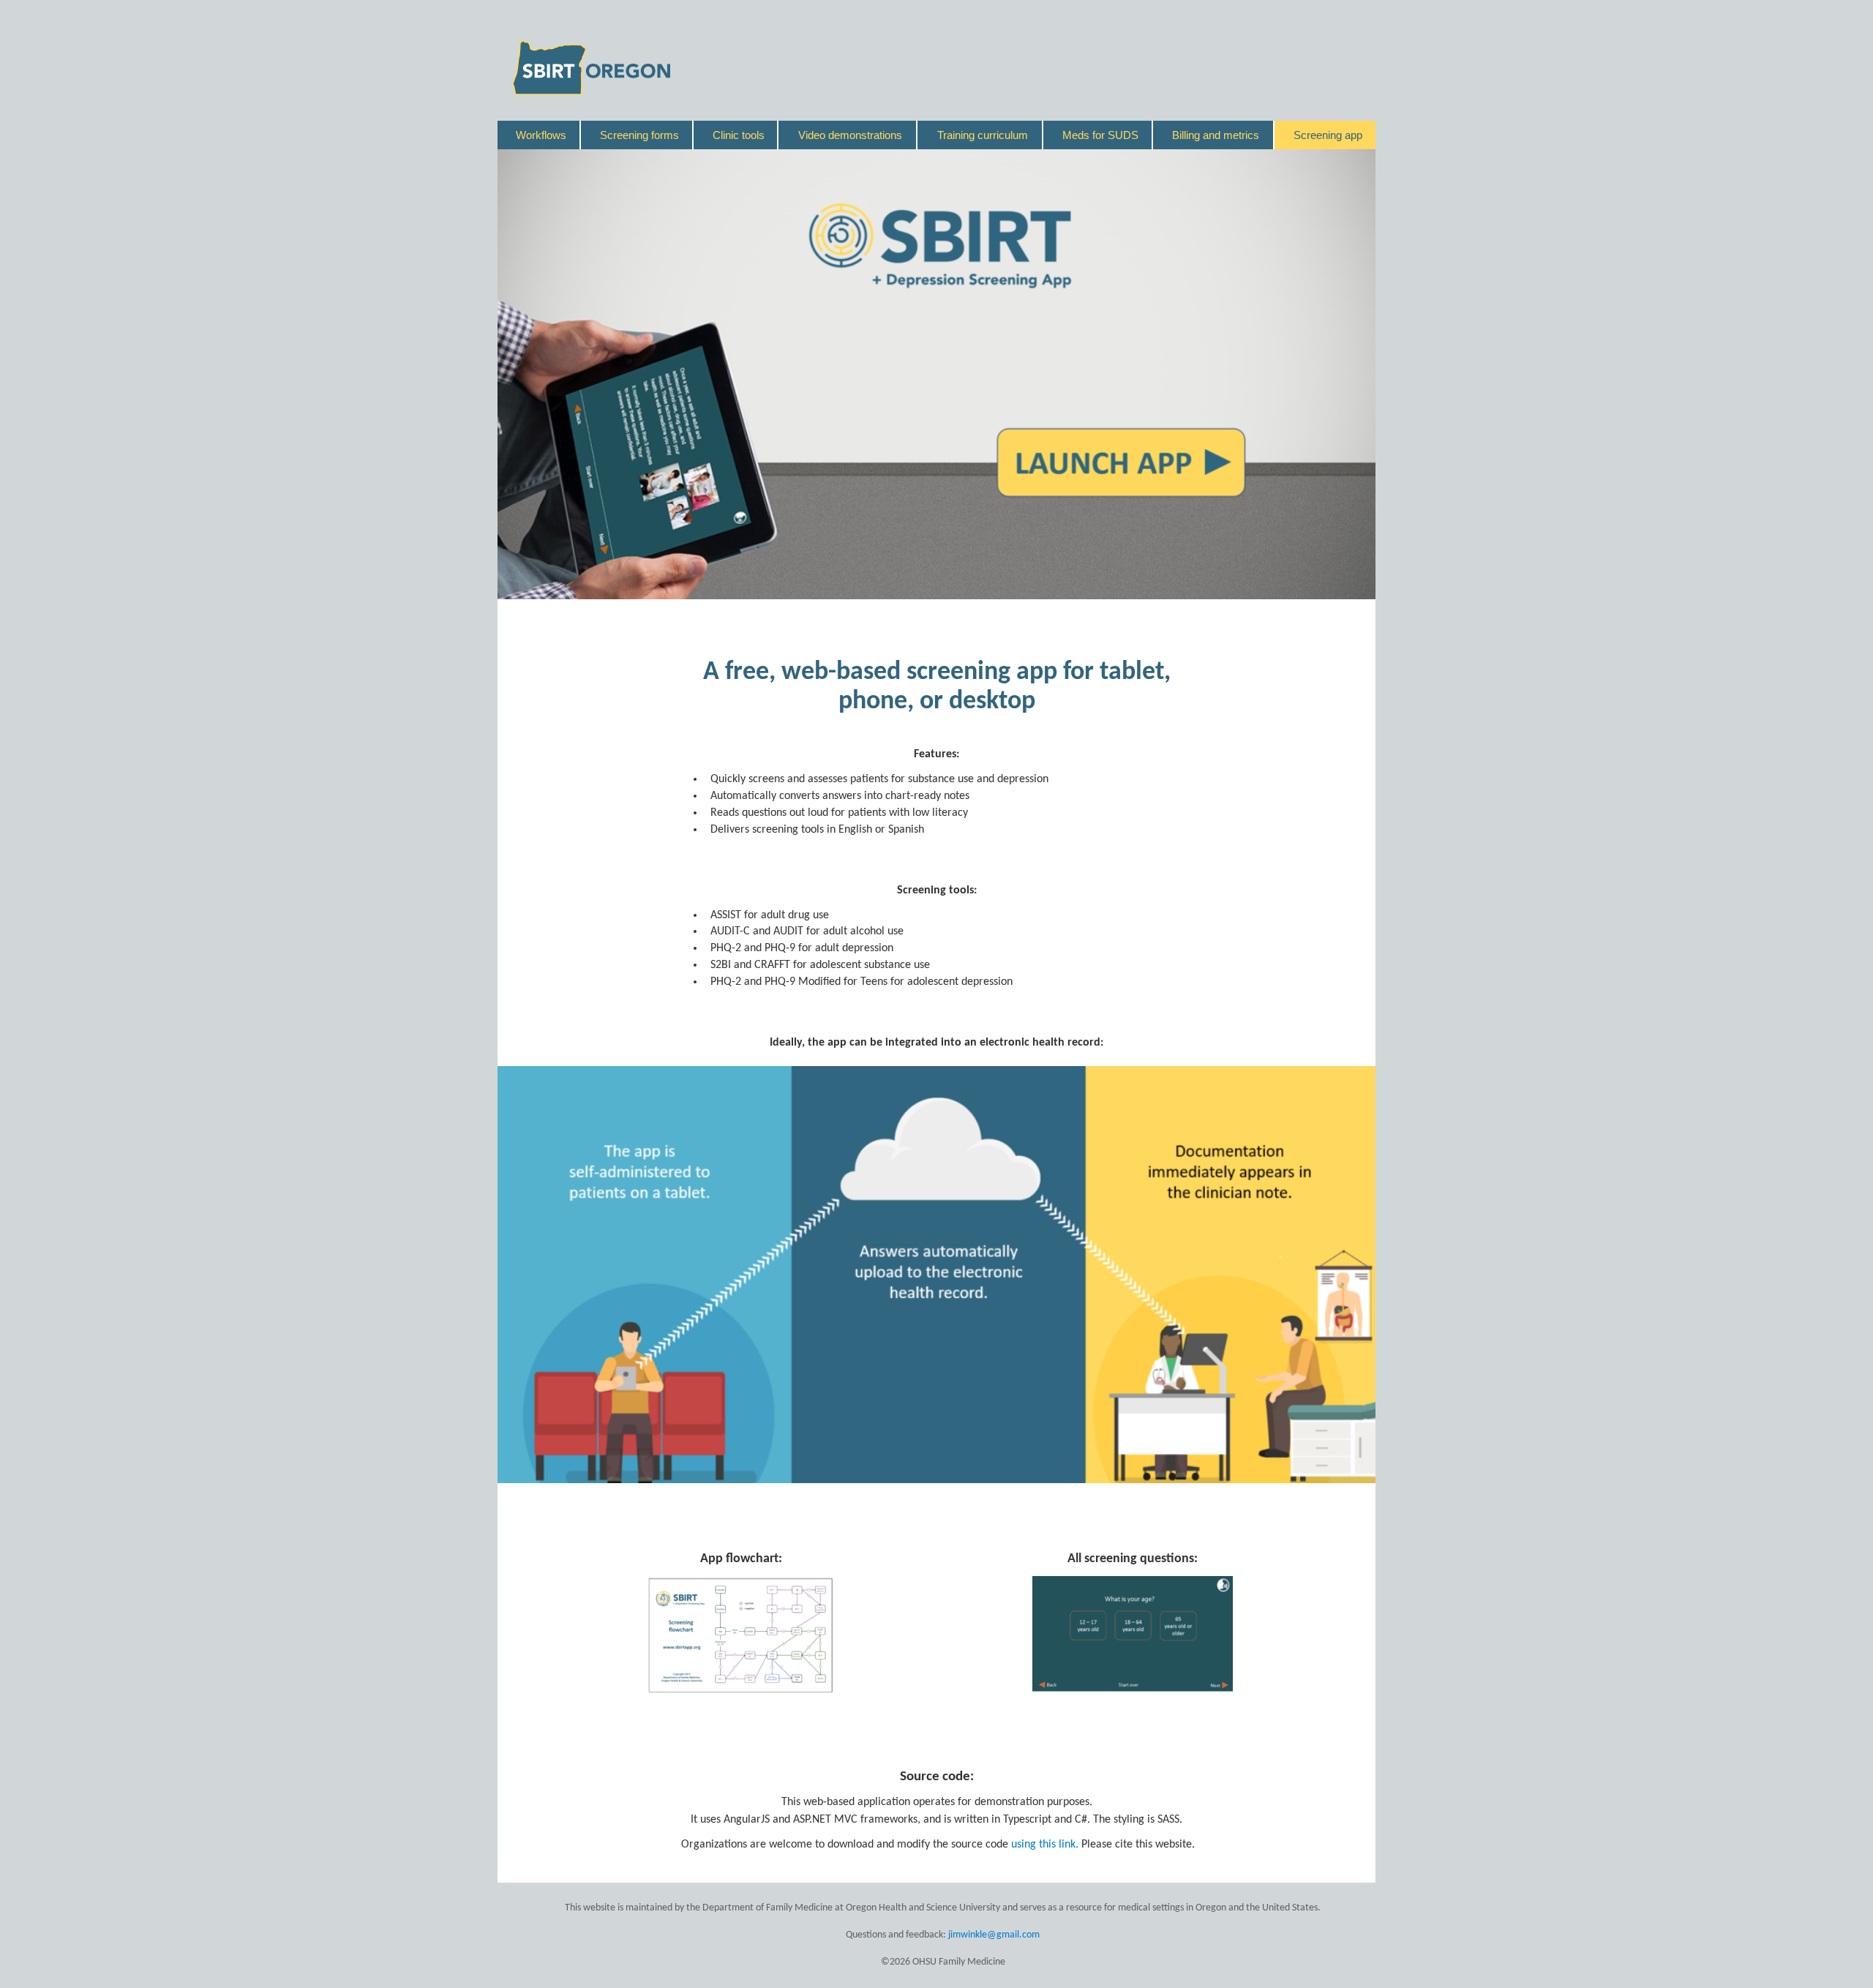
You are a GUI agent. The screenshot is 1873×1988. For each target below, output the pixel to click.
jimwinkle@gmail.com (994, 1935)
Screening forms (639, 135)
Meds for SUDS (1100, 135)
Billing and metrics (1216, 135)
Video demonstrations (850, 135)
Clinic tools (739, 135)
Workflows (541, 135)
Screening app (1328, 135)
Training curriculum (983, 135)
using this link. (1046, 1845)
